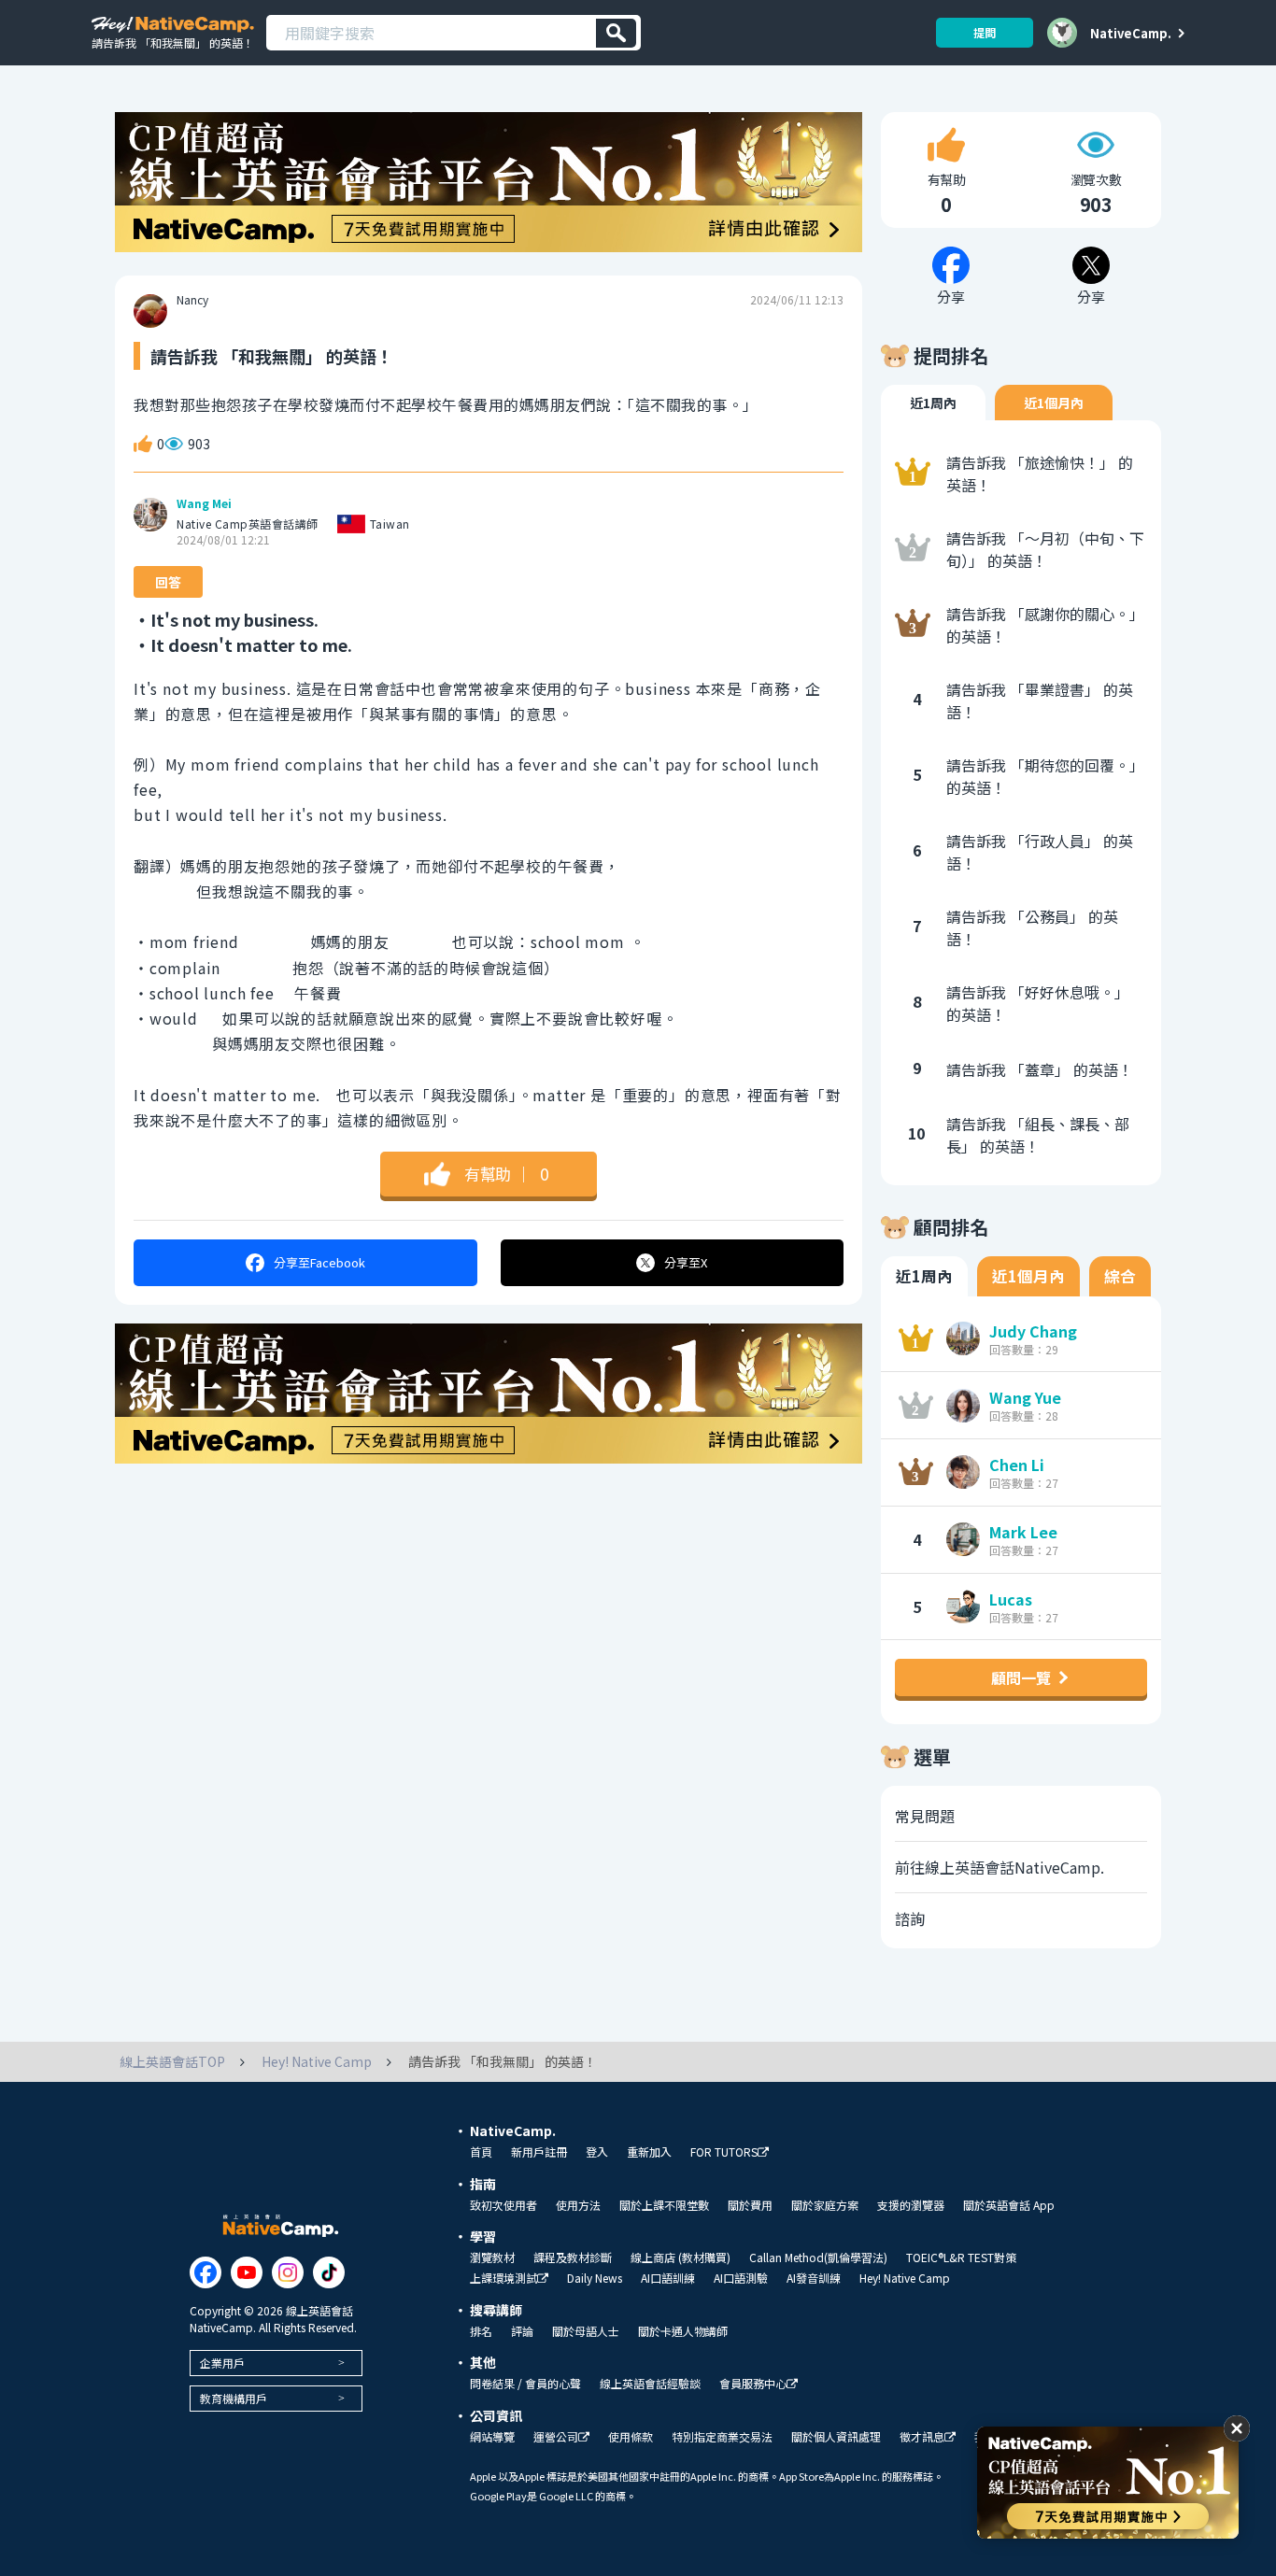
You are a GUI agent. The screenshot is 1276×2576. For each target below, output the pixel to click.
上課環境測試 (503, 2279)
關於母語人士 (586, 2331)
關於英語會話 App (1009, 2205)
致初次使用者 (503, 2205)
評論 (522, 2331)
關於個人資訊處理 (836, 2437)
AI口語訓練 (668, 2278)
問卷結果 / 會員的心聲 (525, 2384)
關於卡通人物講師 (683, 2331)
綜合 (1120, 1276)
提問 (985, 32)
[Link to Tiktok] (329, 2272)
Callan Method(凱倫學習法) (818, 2258)
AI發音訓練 (814, 2278)
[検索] (616, 33)
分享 (319, 1262)
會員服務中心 (753, 2384)
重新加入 (649, 2152)
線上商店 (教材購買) (681, 2258)
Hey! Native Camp (905, 2278)
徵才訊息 (922, 2437)
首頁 (481, 2152)
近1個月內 (1054, 403)
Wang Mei (204, 503)
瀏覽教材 (492, 2258)
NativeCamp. (1131, 33)
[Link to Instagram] (288, 2272)
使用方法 (578, 2205)
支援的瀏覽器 (911, 2205)
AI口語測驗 (741, 2278)
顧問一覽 (1021, 1677)
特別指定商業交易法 (722, 2437)
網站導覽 (492, 2437)
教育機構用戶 (234, 2398)
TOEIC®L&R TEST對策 (961, 2258)
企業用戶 (222, 2363)
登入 (597, 2152)
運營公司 (556, 2437)
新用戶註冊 (539, 2152)
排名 (481, 2331)
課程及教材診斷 (573, 2258)
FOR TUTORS (724, 2152)
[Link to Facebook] (206, 2272)
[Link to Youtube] (247, 2272)
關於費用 (750, 2205)
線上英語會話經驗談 (650, 2384)
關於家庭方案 (825, 2205)
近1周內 (933, 403)
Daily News (595, 2278)
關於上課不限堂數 (664, 2205)
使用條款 (631, 2437)
